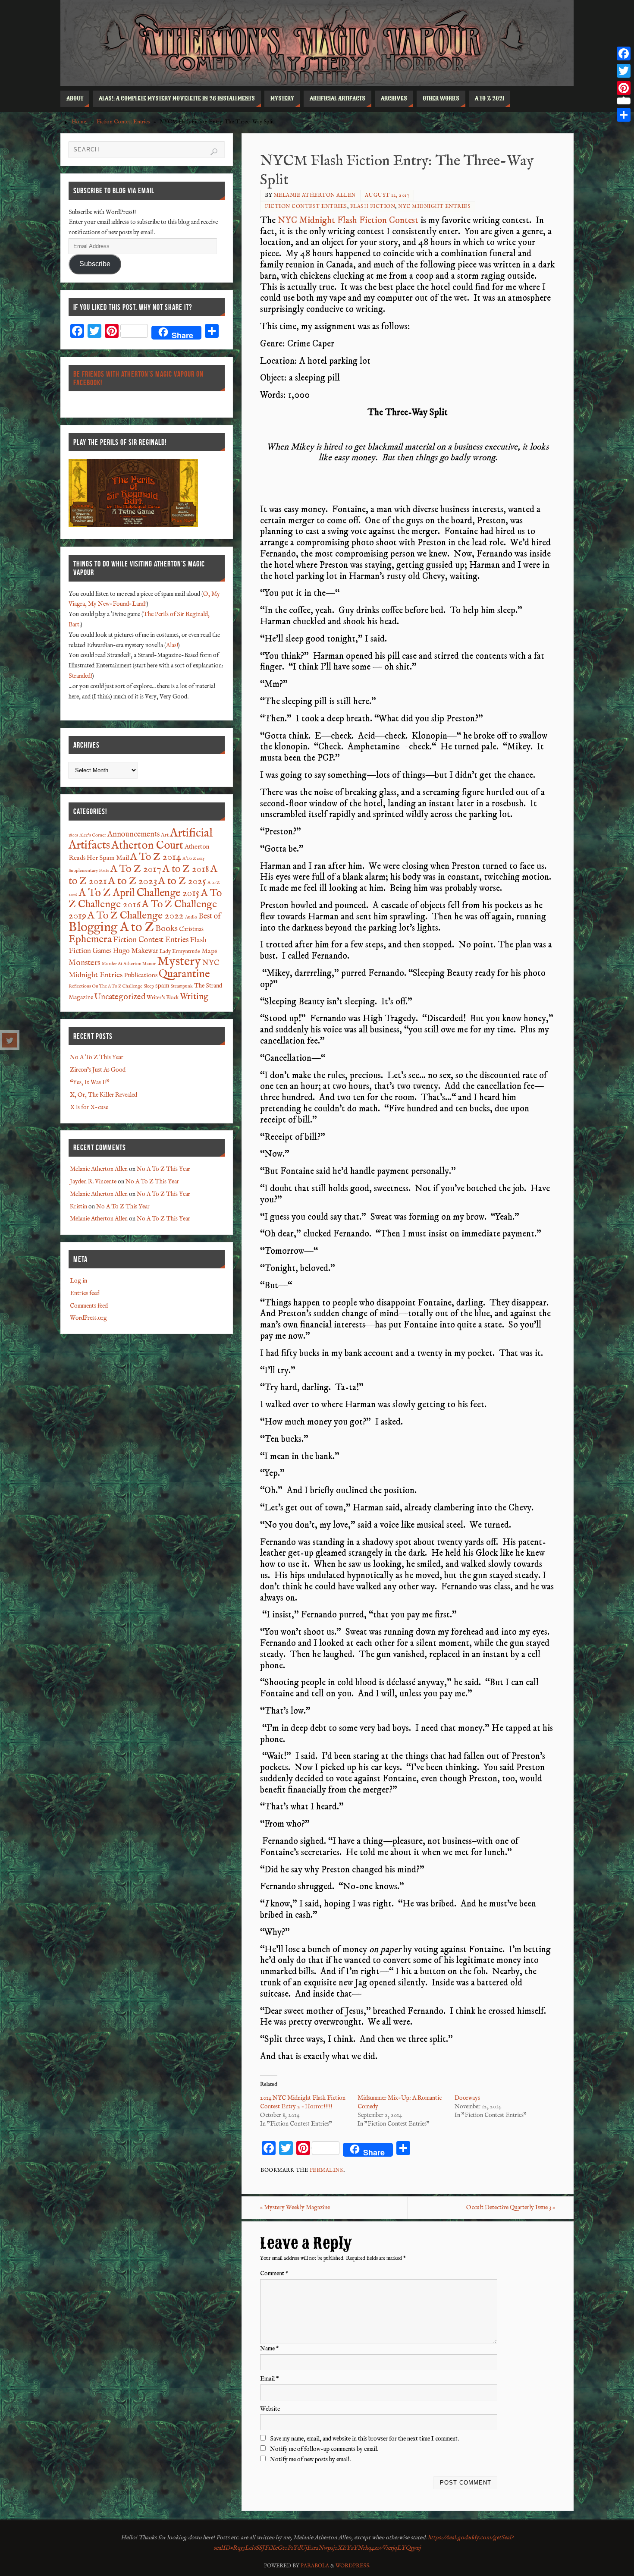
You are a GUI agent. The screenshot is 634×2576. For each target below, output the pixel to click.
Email (270, 2379)
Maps (209, 951)
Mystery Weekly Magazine (295, 2208)
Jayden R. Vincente (93, 1182)
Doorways (467, 2098)
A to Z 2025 (182, 881)
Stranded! (80, 676)
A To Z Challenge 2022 (136, 916)
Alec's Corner (93, 835)
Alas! (172, 645)
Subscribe (95, 264)
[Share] (624, 115)
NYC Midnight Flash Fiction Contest (348, 220)
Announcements (133, 835)
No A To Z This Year (97, 1057)
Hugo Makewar (136, 951)
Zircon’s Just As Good (98, 1070)
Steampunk (182, 986)
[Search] (214, 152)
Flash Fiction (373, 206)
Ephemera (90, 940)
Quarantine (184, 974)
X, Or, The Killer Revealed (104, 1095)
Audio (191, 917)
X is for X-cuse (89, 1107)
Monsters (85, 963)
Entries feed (85, 1293)
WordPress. (353, 2566)
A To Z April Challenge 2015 (139, 893)
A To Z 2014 (156, 857)
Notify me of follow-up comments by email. (324, 2449)
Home (79, 122)
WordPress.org (88, 1318)
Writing (194, 997)
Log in (78, 1281)
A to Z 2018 (186, 869)
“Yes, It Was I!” (90, 1082)
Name (270, 2349)
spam (162, 986)
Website (270, 2409)
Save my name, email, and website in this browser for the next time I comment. (364, 2439)
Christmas (191, 929)
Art (165, 835)
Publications (141, 975)
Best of (210, 917)
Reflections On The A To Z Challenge (105, 986)
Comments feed (89, 1306)
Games (102, 951)
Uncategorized (120, 997)
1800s (73, 835)
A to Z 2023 (133, 881)
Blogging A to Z (111, 928)
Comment (274, 2274)
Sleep (149, 986)
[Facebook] (624, 53)
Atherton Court (147, 846)
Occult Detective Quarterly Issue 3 (511, 2208)
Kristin (78, 1207)
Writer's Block (163, 998)
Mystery (179, 962)
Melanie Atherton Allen (315, 195)
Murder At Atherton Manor (129, 964)
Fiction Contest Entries (123, 122)
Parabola (315, 2566)
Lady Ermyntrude (180, 952)
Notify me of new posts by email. (310, 2460)
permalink (327, 2170)
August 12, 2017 (387, 195)
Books (166, 929)
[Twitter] (9, 1040)
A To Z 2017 (136, 869)
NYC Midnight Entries (434, 206)
